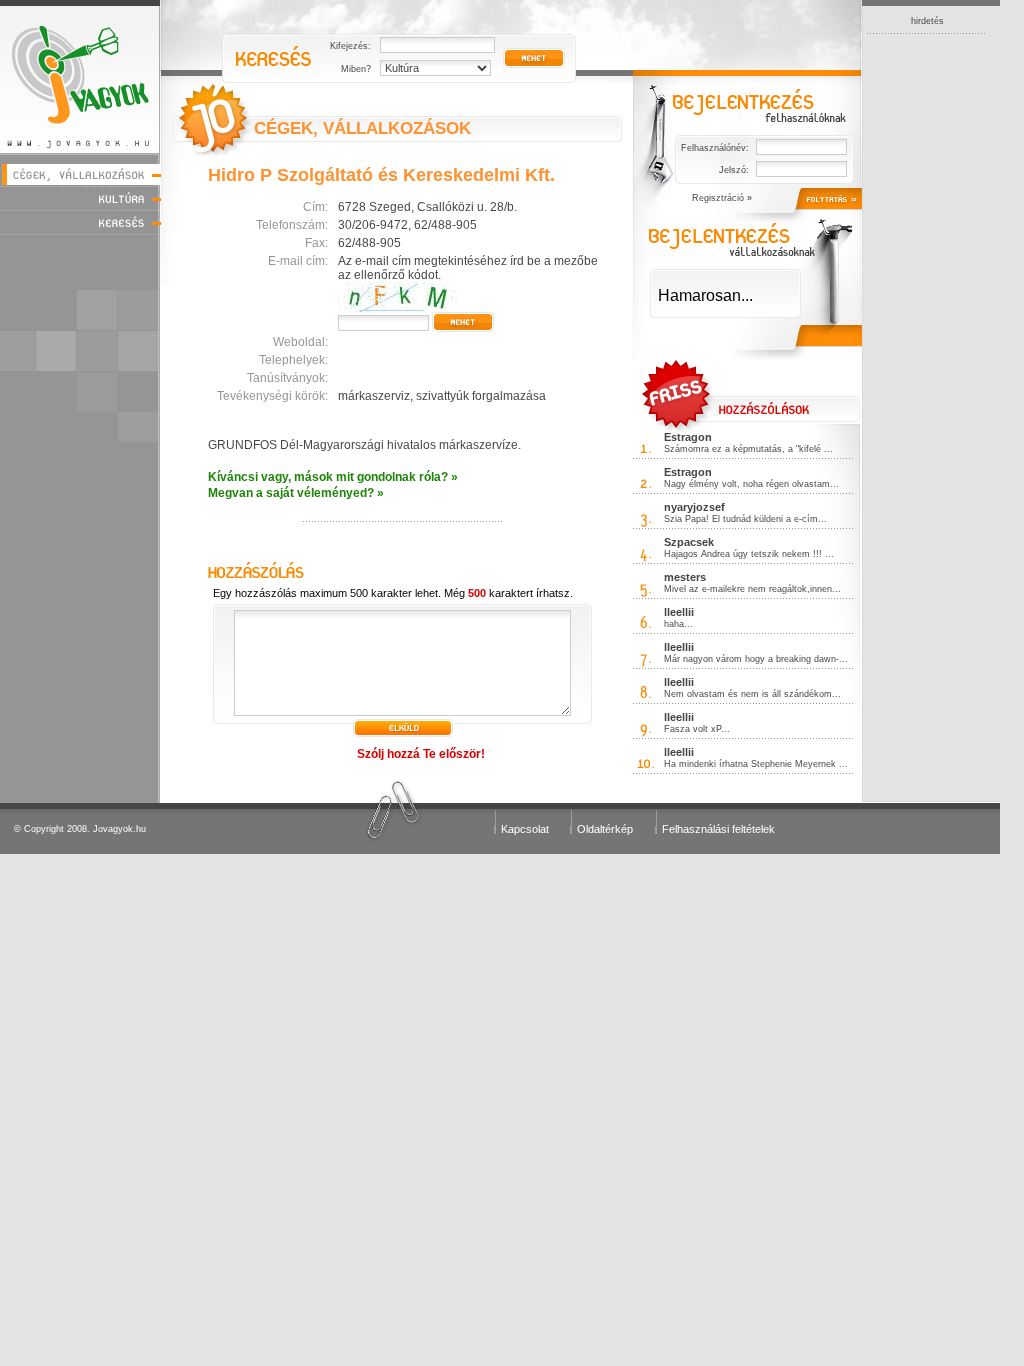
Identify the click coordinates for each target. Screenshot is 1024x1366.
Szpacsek (689, 542)
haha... (678, 624)
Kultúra (80, 198)
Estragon (688, 437)
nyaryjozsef (694, 507)
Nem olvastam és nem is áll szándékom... (752, 694)
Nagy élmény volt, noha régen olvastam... (751, 484)
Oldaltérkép (605, 829)
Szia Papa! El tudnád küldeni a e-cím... (745, 519)
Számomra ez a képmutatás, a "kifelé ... (748, 449)
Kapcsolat (525, 829)
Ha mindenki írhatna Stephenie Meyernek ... (756, 764)
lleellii (679, 612)
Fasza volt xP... (697, 729)
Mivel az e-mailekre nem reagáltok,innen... (752, 589)
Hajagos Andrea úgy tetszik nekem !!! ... (749, 554)
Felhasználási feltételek (718, 829)
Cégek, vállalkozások (80, 174)
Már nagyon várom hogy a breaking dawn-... (756, 659)
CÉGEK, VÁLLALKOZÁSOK (362, 128)
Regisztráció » (722, 198)
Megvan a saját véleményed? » (296, 493)
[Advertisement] (927, 334)
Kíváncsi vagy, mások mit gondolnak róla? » (333, 477)
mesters (685, 577)
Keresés (80, 222)
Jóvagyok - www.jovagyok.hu (80, 76)
